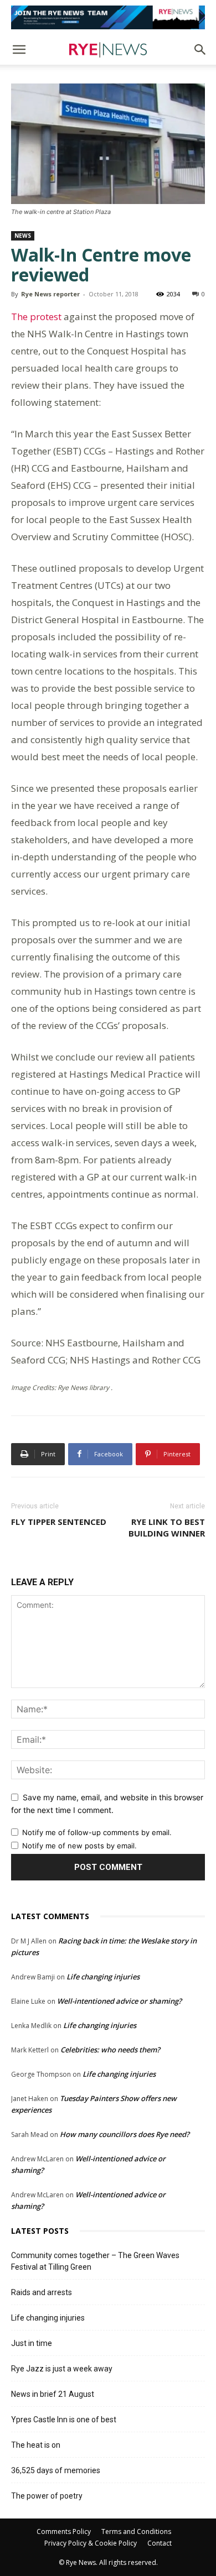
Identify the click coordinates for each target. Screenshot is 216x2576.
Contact (160, 2543)
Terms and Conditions (136, 2531)
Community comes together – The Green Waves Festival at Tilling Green (95, 2261)
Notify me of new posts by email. (79, 1846)
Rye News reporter (50, 294)
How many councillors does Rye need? (125, 2134)
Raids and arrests (42, 2292)
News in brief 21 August (53, 2394)
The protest (36, 317)
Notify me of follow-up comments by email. (97, 1832)
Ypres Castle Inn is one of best (64, 2420)
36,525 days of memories (56, 2470)
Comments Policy (64, 2531)
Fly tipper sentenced (59, 1522)
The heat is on (36, 2445)
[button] (19, 50)
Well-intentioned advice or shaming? (119, 2001)
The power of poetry (47, 2496)
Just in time (32, 2343)
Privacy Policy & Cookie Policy (91, 2543)
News (23, 236)
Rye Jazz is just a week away (62, 2369)
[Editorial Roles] (108, 17)
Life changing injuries (103, 1977)
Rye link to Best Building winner (167, 1527)
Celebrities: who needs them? (110, 2050)
